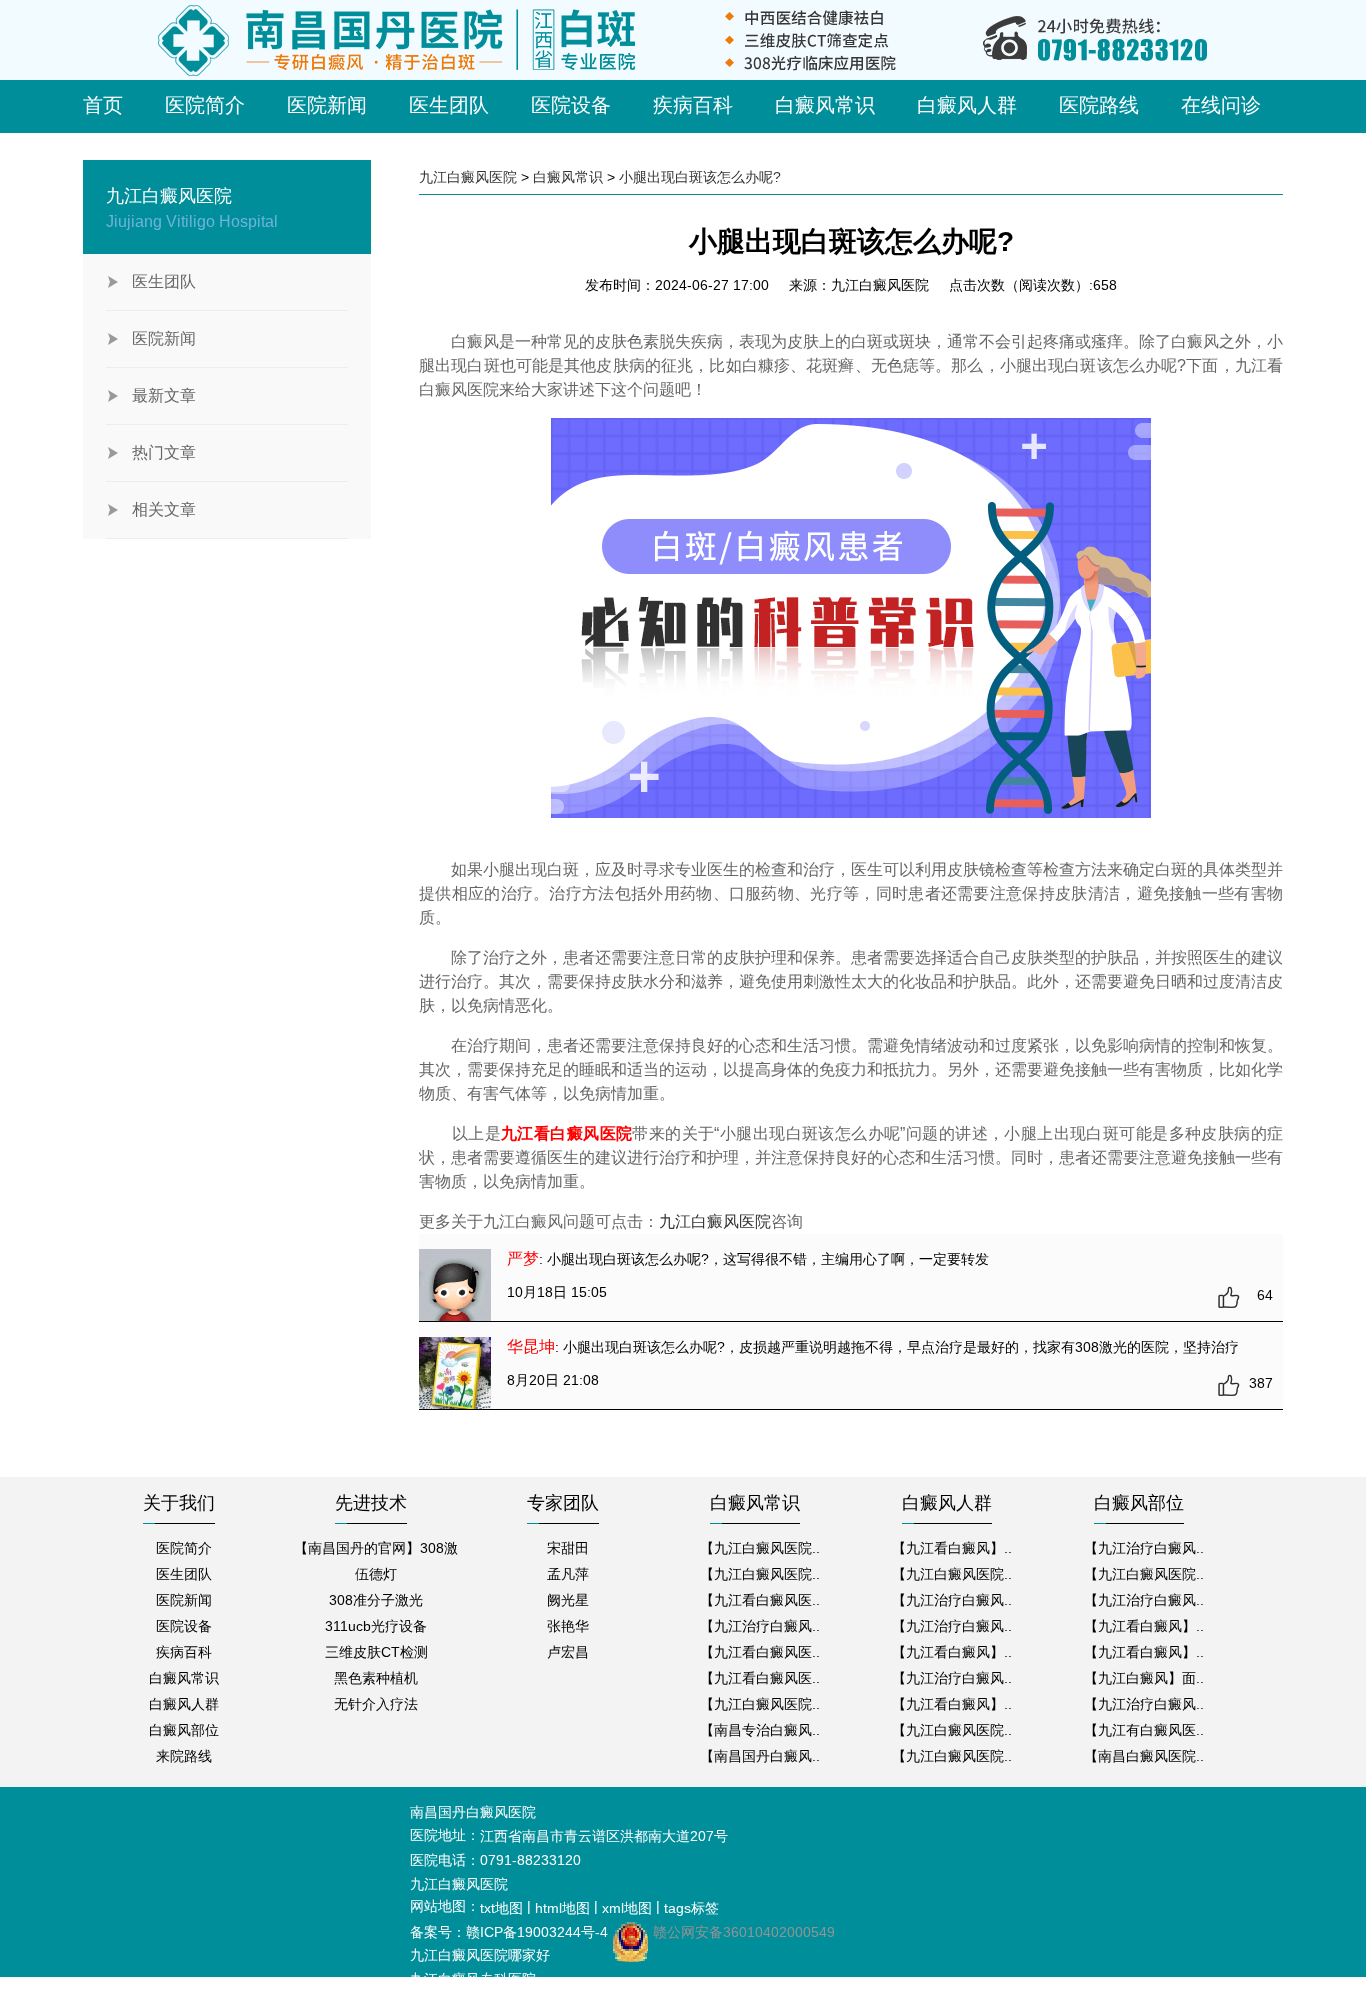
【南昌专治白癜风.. (760, 1730)
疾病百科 (693, 105)
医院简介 (205, 105)
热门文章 (164, 452)
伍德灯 (376, 1574)
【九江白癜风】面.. (1144, 1678)
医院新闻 (327, 105)
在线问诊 (1221, 105)
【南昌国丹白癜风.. (760, 1756)
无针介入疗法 (376, 1704)
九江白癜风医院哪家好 (480, 1955)
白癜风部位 (184, 1730)
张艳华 (568, 1626)
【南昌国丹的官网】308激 (376, 1548)
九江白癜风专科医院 (473, 1979)
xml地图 (627, 1908)
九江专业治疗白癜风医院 (487, 2003)
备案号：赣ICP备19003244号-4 (509, 1932)
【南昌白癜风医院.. (1144, 1756)
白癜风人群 (967, 105)
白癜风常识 (825, 105)
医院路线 (1099, 105)
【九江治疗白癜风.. (760, 1626)
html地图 (562, 1908)
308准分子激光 (376, 1600)
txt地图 (501, 1908)
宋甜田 (568, 1548)
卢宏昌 (568, 1652)
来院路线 (184, 1756)
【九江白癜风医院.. (760, 1548)
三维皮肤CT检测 (376, 1652)
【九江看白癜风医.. (760, 1600)
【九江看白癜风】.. (952, 1548)
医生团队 (449, 105)
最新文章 (164, 395)
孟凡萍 (568, 1574)
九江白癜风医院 (468, 177)
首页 (103, 105)
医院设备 (571, 105)
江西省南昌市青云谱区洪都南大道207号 (604, 1836)
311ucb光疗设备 (376, 1626)
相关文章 (164, 509)
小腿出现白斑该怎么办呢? (700, 177)
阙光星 (568, 1600)
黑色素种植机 (376, 1678)
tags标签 (691, 1908)
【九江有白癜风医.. (1144, 1730)
